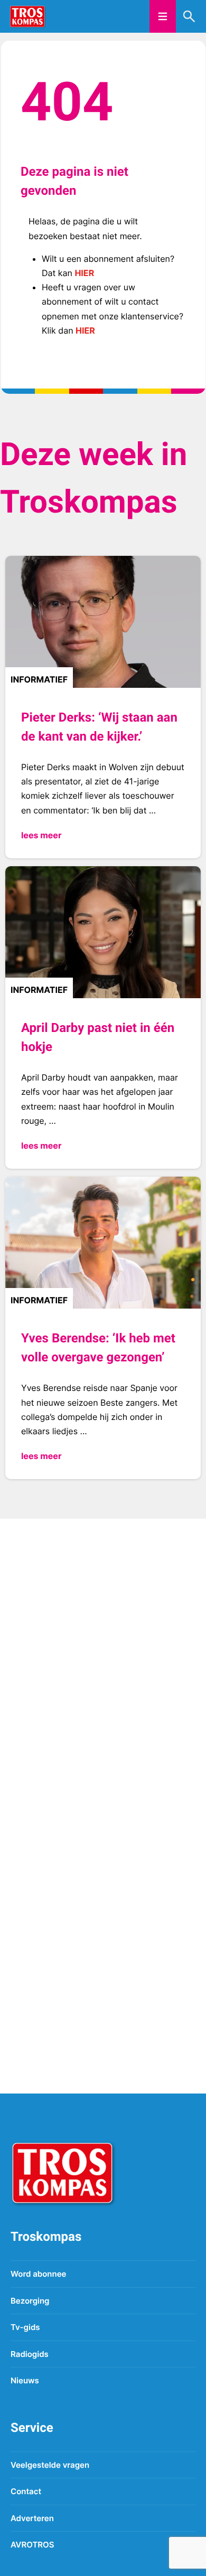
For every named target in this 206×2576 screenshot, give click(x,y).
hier (84, 273)
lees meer (41, 835)
